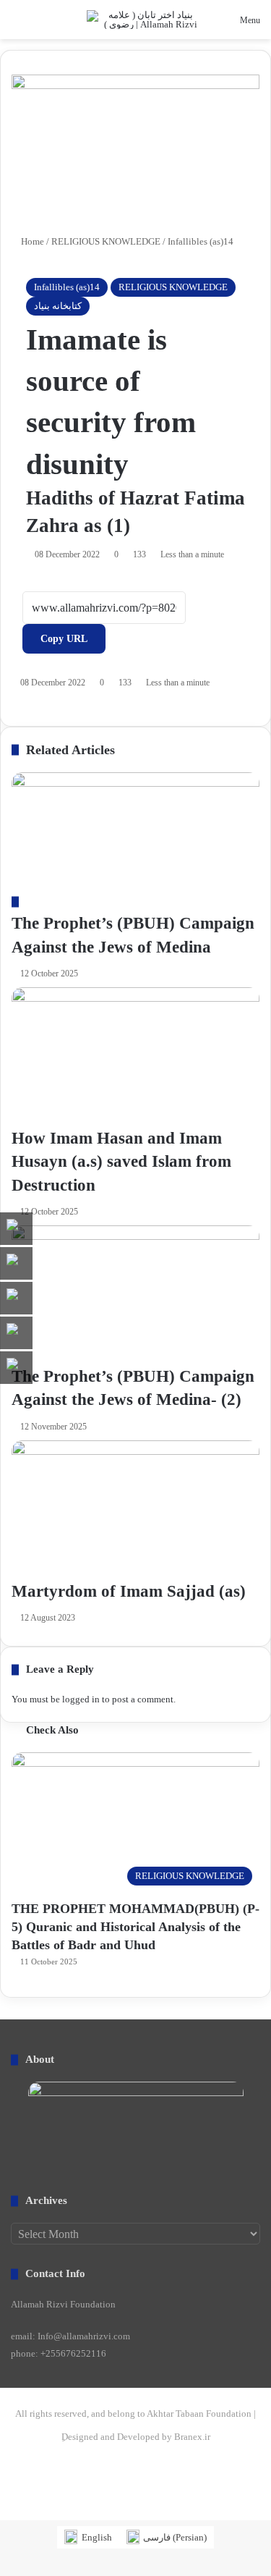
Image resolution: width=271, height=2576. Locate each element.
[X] (14, 2513)
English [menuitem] (97, 2537)
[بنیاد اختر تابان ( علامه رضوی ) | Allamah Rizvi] (145, 20)
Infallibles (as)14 (67, 287)
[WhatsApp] (23, 2513)
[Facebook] (5, 2513)
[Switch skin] (43, 25)
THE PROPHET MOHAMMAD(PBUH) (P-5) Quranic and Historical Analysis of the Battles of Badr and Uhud (135, 1927)
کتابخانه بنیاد (58, 306)
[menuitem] (88, 2537)
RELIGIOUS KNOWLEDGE (173, 287)
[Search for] (18, 25)
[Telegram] (32, 2513)
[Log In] (69, 25)
